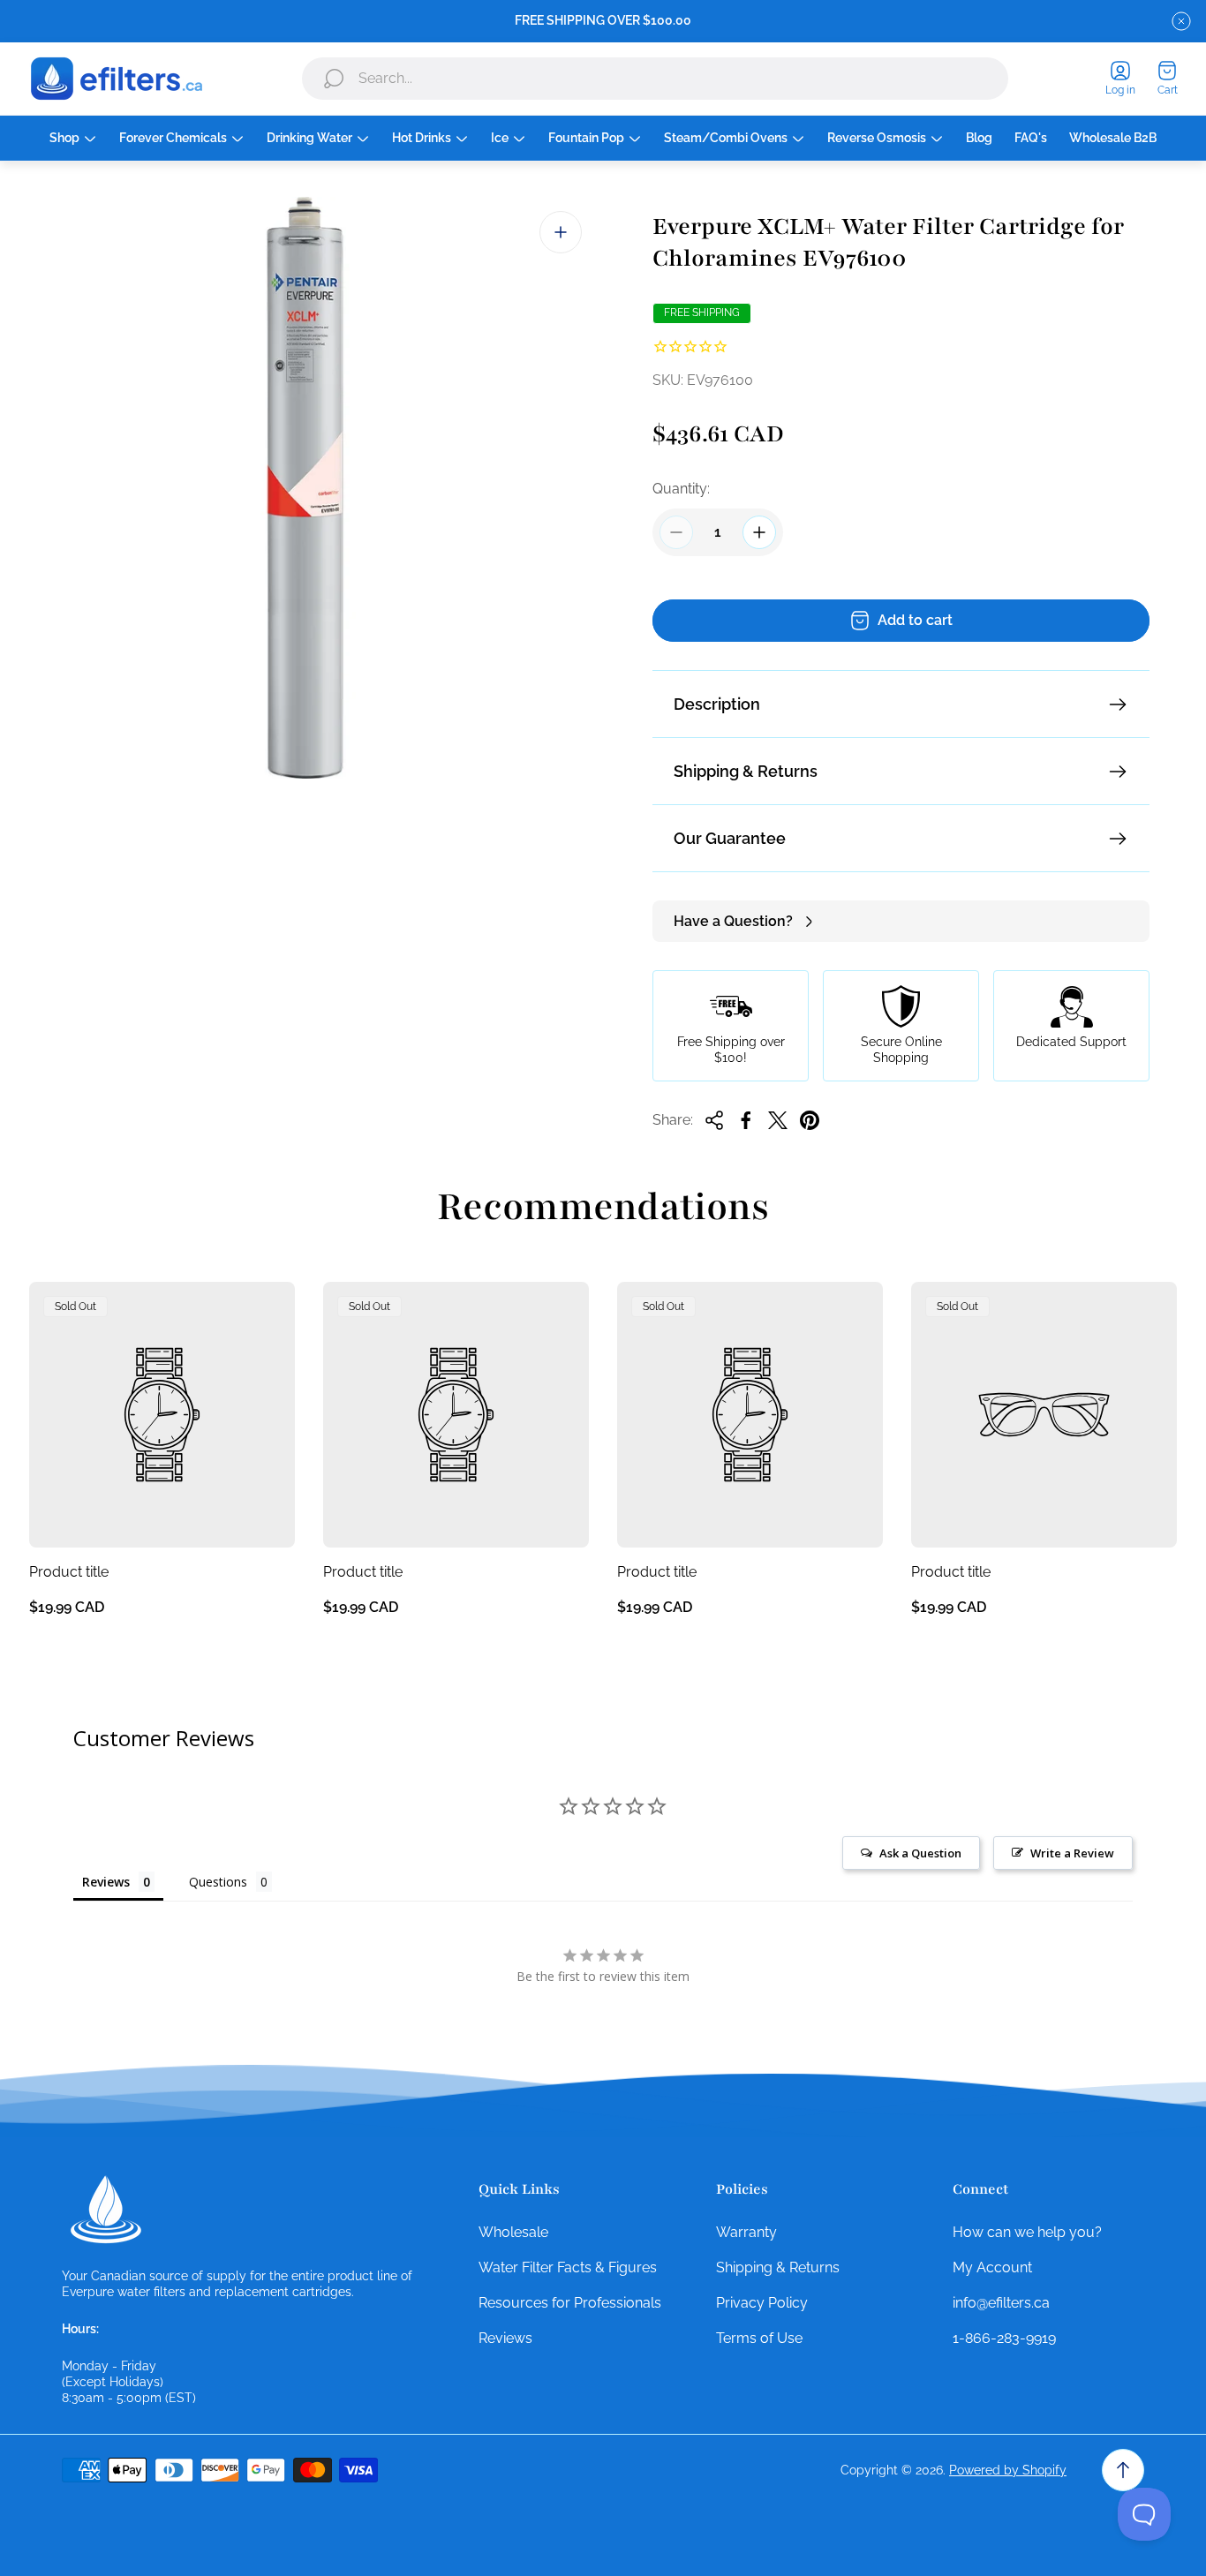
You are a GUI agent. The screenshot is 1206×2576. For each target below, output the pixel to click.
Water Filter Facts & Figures (568, 2267)
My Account (992, 2267)
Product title (69, 1572)
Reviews (505, 2338)
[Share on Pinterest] (810, 1120)
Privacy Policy (762, 2303)
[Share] (714, 1120)
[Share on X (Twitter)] (778, 1120)
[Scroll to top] (1123, 2470)
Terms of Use (759, 2338)
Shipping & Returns (746, 771)
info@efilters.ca (1001, 2303)
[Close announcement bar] (1181, 21)
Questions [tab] (218, 1882)
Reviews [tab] (106, 1882)
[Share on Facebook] (746, 1120)
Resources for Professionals (570, 2303)
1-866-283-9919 (1004, 2338)
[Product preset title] (162, 1415)
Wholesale (513, 2232)
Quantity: (681, 489)
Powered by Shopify (1008, 2470)
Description (717, 704)
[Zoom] (561, 232)
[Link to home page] (106, 2210)
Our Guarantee (730, 838)
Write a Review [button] (1072, 1853)
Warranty (746, 2232)
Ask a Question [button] (920, 1853)
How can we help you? (1027, 2232)
